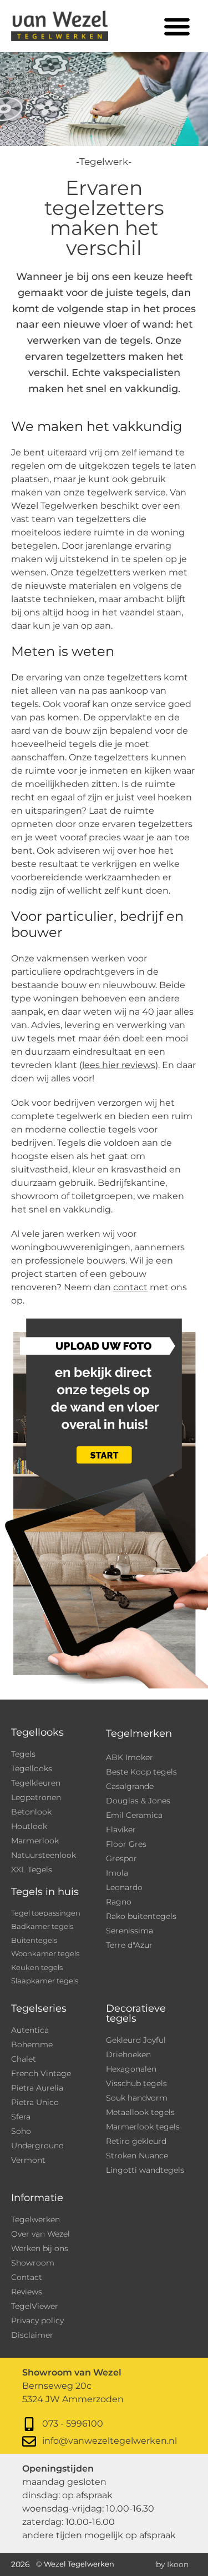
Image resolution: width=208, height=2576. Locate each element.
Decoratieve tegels (136, 2013)
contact (130, 1287)
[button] (177, 26)
